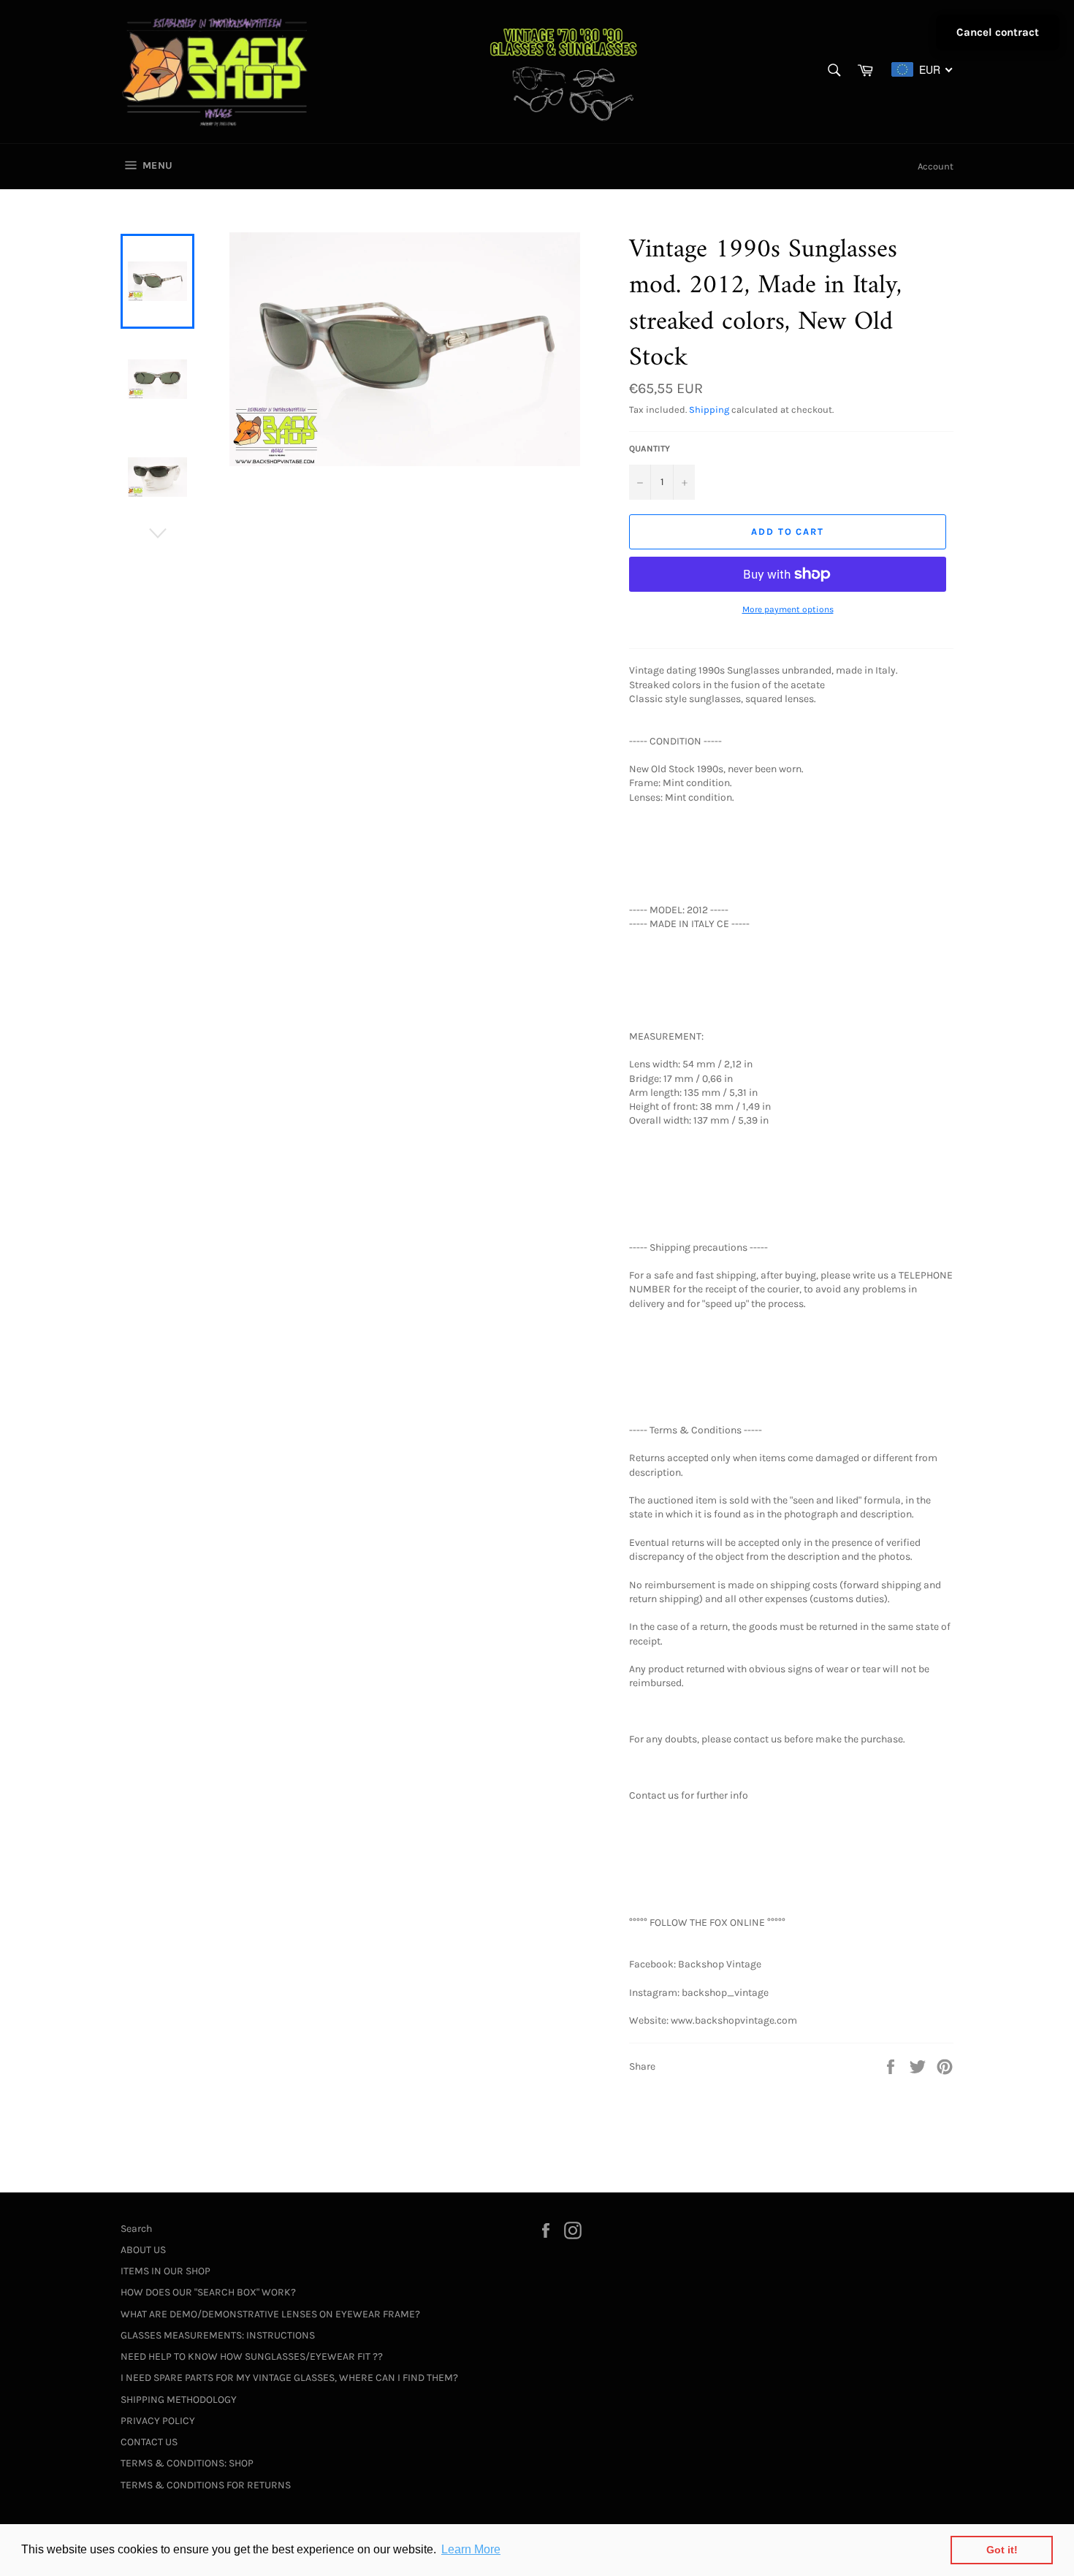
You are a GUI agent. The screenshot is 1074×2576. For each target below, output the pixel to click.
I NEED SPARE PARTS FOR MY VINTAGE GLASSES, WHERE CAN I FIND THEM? (289, 2378)
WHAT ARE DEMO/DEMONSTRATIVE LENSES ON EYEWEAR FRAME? (270, 2314)
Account (936, 166)
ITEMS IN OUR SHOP (165, 2271)
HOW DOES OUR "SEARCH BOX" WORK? (208, 2292)
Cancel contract (998, 32)
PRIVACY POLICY (158, 2421)
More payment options (788, 609)
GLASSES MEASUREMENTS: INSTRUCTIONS (218, 2335)
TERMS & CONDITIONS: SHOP (187, 2463)
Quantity (650, 449)
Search (136, 2229)
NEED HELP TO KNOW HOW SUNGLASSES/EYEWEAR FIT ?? (252, 2356)
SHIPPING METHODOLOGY (179, 2400)
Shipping (709, 409)
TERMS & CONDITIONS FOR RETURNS (206, 2485)
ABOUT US (143, 2250)
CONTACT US (149, 2442)
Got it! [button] (1002, 2550)
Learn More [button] (471, 2549)
